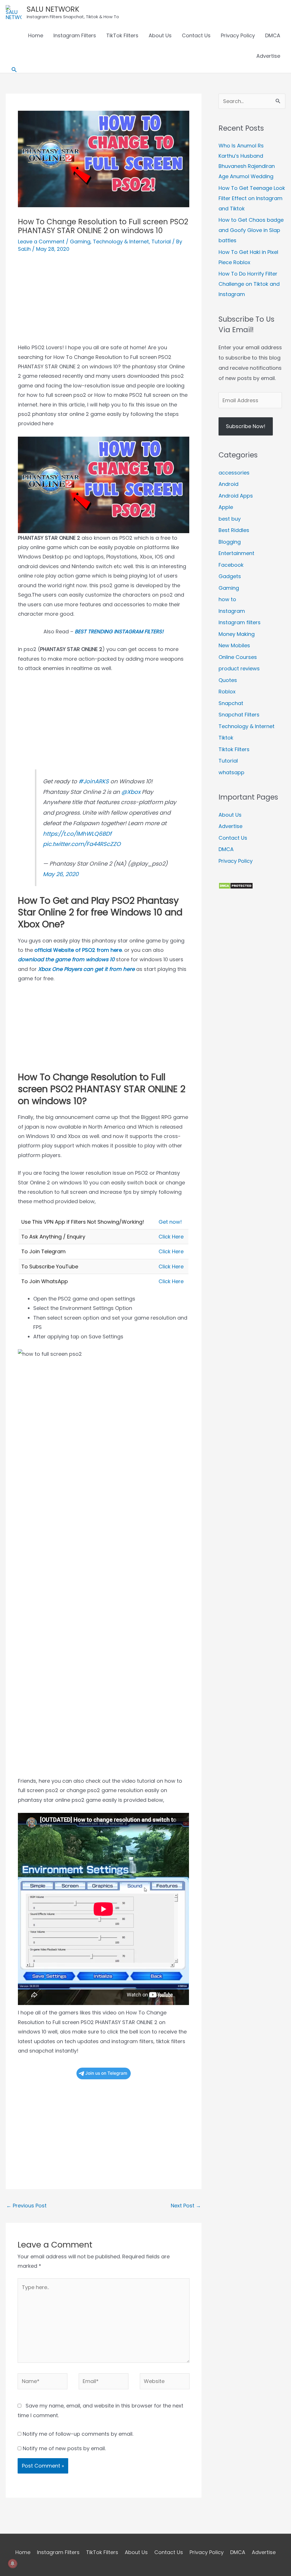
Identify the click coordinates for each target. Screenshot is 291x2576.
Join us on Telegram (106, 2073)
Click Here (171, 1237)
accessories (234, 473)
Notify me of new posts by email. (64, 2448)
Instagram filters (240, 622)
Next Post (186, 2206)
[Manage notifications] (13, 2563)
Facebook (231, 565)
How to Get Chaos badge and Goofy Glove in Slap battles (251, 230)
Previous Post (26, 2206)
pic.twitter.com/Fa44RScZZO (82, 844)
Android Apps (236, 496)
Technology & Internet (121, 242)
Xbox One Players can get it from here (86, 969)
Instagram (232, 611)
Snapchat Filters (239, 715)
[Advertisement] (103, 303)
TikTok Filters (122, 35)
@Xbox (131, 792)
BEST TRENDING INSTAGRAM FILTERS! (119, 631)
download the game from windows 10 (66, 959)
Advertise (268, 56)
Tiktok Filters (234, 749)
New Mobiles (234, 645)
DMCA (273, 35)
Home (36, 35)
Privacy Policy (238, 35)
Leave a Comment (41, 242)
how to (227, 599)
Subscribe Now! (246, 426)
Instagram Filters (75, 35)
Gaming (80, 242)
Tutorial (161, 242)
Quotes (228, 680)
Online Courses (238, 657)
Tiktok (226, 738)
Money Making (237, 634)
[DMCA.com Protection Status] (236, 885)
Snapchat (231, 703)
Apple (226, 507)
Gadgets (230, 576)
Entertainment (236, 553)
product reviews (239, 668)
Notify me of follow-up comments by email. (78, 2434)
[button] (14, 70)
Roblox (227, 692)
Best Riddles (234, 530)
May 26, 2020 (61, 874)
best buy (230, 519)
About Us (160, 35)
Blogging (230, 542)
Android (228, 484)
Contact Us (196, 35)
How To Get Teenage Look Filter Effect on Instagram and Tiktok (252, 198)
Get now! (170, 1222)
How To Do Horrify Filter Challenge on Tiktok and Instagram (249, 284)
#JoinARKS (94, 781)
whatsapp (231, 772)
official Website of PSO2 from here (78, 950)
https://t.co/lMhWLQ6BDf (77, 834)
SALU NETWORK (53, 9)
